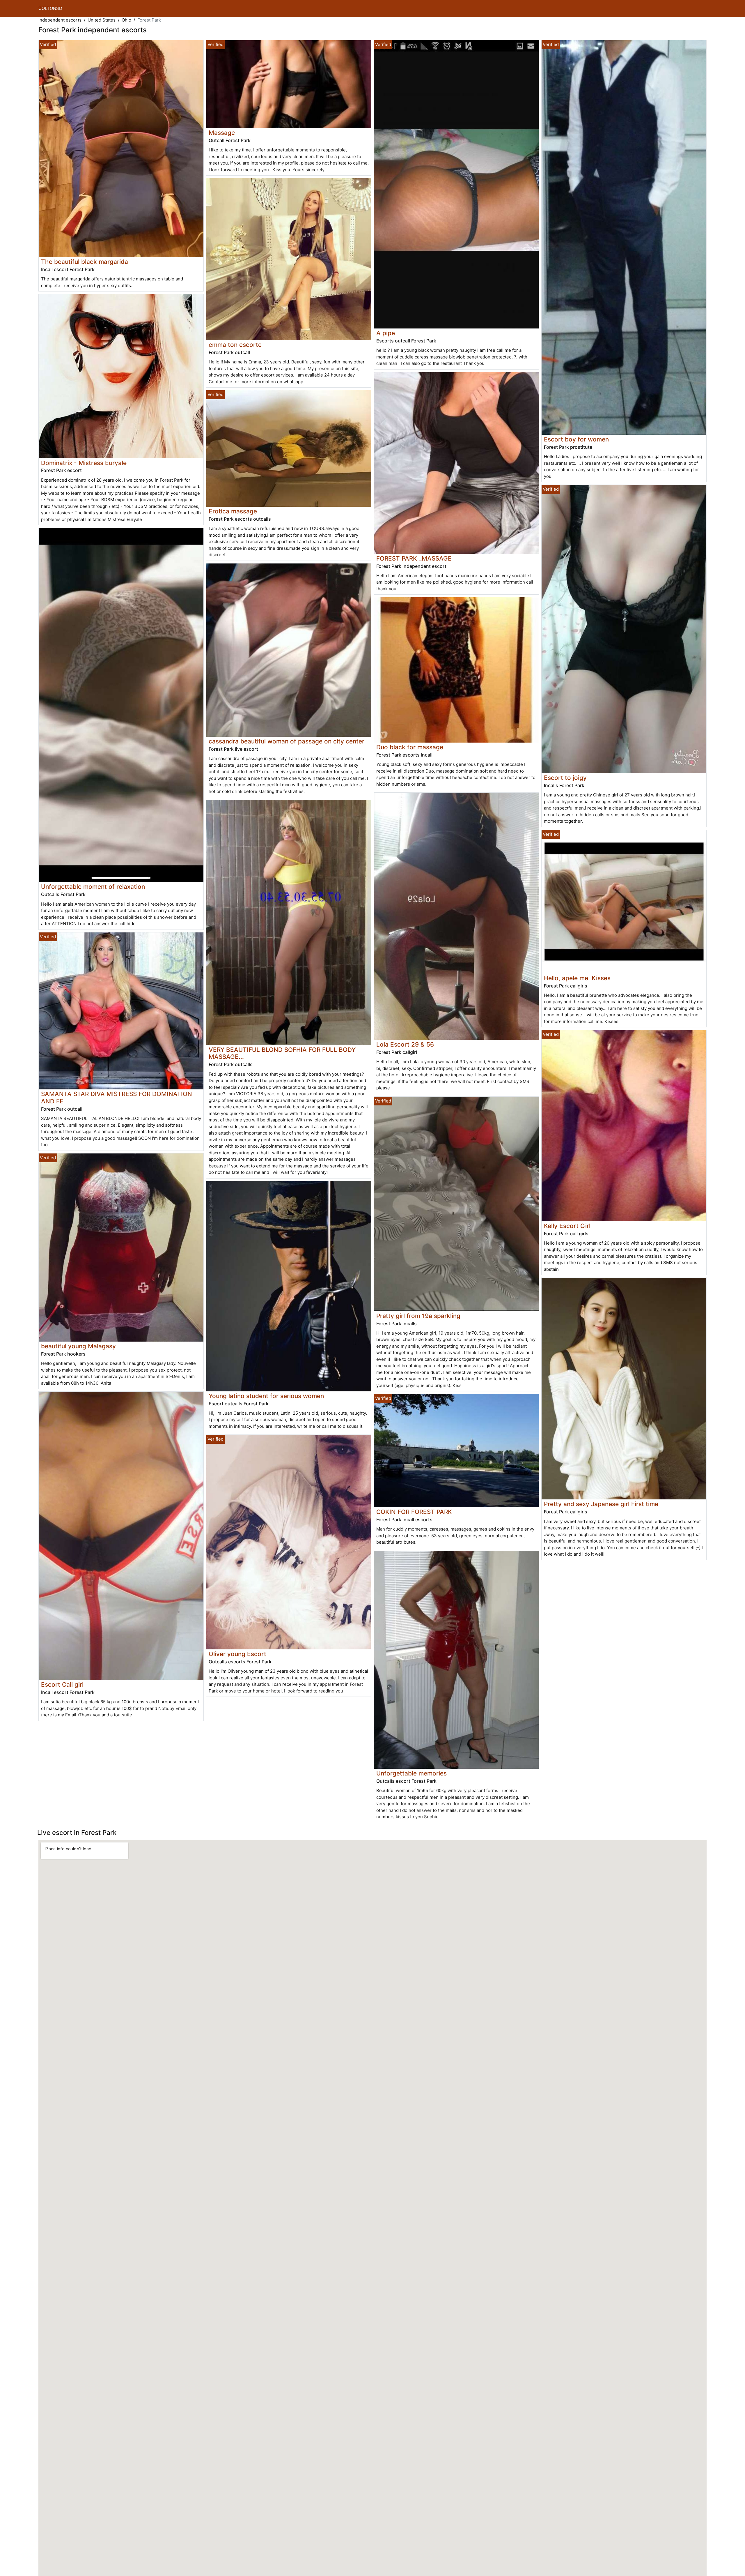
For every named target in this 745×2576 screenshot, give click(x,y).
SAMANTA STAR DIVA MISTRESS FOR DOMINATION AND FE (117, 1098)
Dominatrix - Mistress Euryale (84, 463)
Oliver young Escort (237, 1654)
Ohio (126, 20)
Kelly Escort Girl (567, 1226)
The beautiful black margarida (85, 262)
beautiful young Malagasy (78, 1346)
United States (102, 20)
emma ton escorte (235, 345)
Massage (222, 133)
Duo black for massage (410, 747)
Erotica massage (233, 511)
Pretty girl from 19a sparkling (418, 1316)
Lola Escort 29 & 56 (405, 1044)
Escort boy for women (576, 439)
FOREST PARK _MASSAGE (414, 558)
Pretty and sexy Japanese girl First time (601, 1504)
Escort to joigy (565, 778)
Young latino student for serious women (266, 1396)
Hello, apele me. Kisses (577, 978)
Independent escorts (60, 20)
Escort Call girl (62, 1684)
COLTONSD (50, 8)
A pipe (386, 333)
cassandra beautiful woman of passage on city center (287, 741)
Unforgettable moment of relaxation (93, 887)
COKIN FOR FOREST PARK (414, 1512)
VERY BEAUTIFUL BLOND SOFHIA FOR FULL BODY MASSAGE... (282, 1053)
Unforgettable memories (411, 1773)
